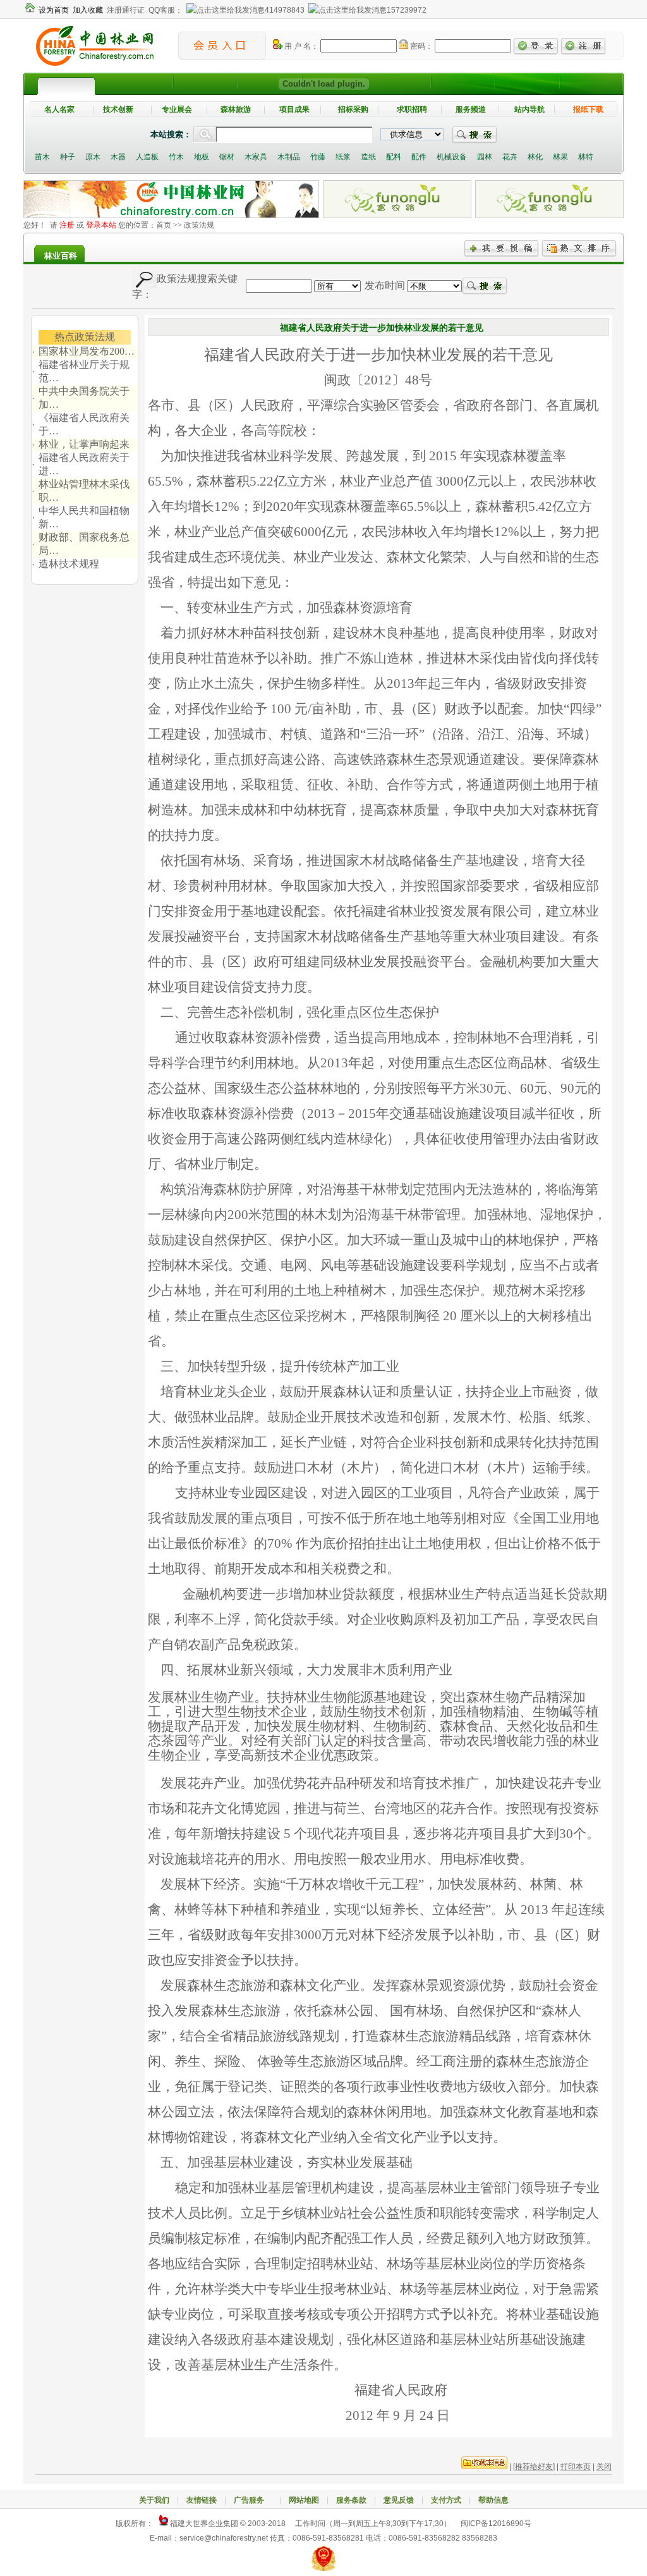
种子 (68, 157)
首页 (164, 225)
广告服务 (253, 2500)
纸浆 (343, 157)
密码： (420, 46)
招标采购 (353, 109)
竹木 (176, 157)
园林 (485, 157)
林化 (535, 157)
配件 (419, 157)
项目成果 (294, 109)
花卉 (510, 157)
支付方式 (446, 2500)
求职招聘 (412, 109)
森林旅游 (236, 109)
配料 (394, 157)
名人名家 (59, 109)
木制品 (289, 157)
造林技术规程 (69, 564)
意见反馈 (399, 2500)
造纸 (368, 157)
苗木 (42, 157)
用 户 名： (300, 46)
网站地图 (304, 2500)
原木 (93, 157)
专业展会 (177, 109)
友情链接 (202, 2500)
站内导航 (529, 109)
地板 (202, 157)
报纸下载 (588, 109)
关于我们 (154, 2500)
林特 (586, 157)
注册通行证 (126, 10)
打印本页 (576, 2467)
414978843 (285, 10)
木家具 (256, 157)
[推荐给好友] (534, 2467)
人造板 (147, 157)
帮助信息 (493, 2500)
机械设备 (452, 157)
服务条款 (351, 2500)
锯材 (227, 157)
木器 (118, 157)
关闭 (604, 2467)
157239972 (407, 10)
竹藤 (318, 157)
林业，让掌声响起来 (84, 444)
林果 (560, 157)
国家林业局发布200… (87, 351)
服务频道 (471, 109)
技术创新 (118, 109)
